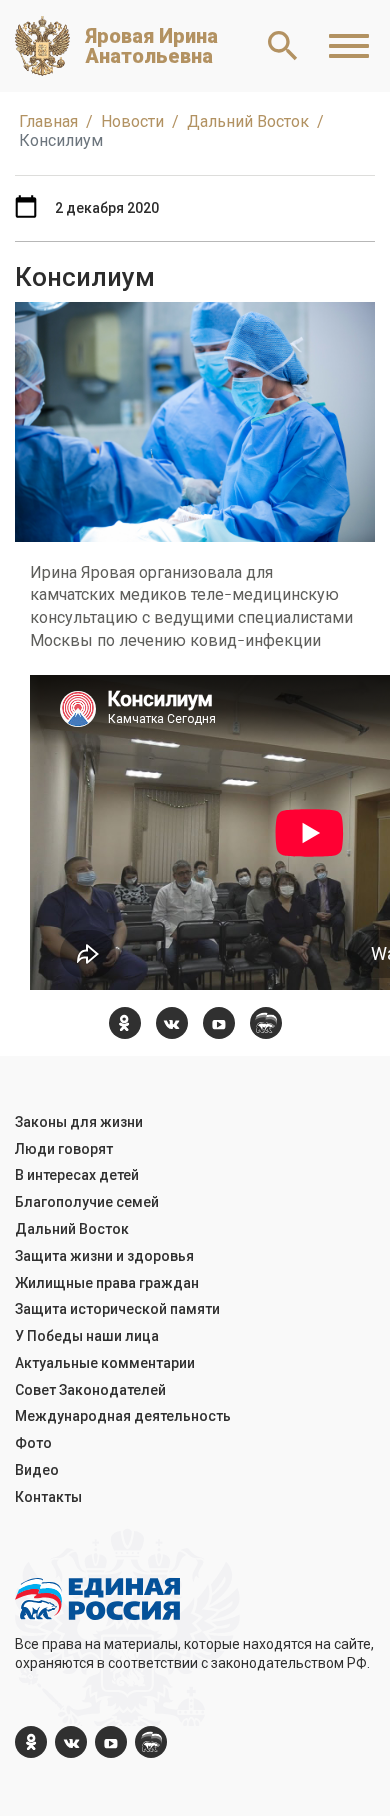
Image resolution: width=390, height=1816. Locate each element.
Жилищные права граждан (107, 1283)
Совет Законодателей (90, 1390)
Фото (33, 1443)
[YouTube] (219, 1023)
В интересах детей (77, 1175)
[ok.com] (125, 1023)
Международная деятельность (123, 1416)
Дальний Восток (72, 1229)
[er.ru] (266, 1023)
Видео (37, 1470)
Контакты (48, 1497)
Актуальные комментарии (105, 1363)
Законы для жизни (79, 1122)
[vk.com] (172, 1023)
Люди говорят (64, 1149)
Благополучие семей (87, 1202)
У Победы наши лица (87, 1336)
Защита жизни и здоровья (104, 1256)
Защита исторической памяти (117, 1309)
